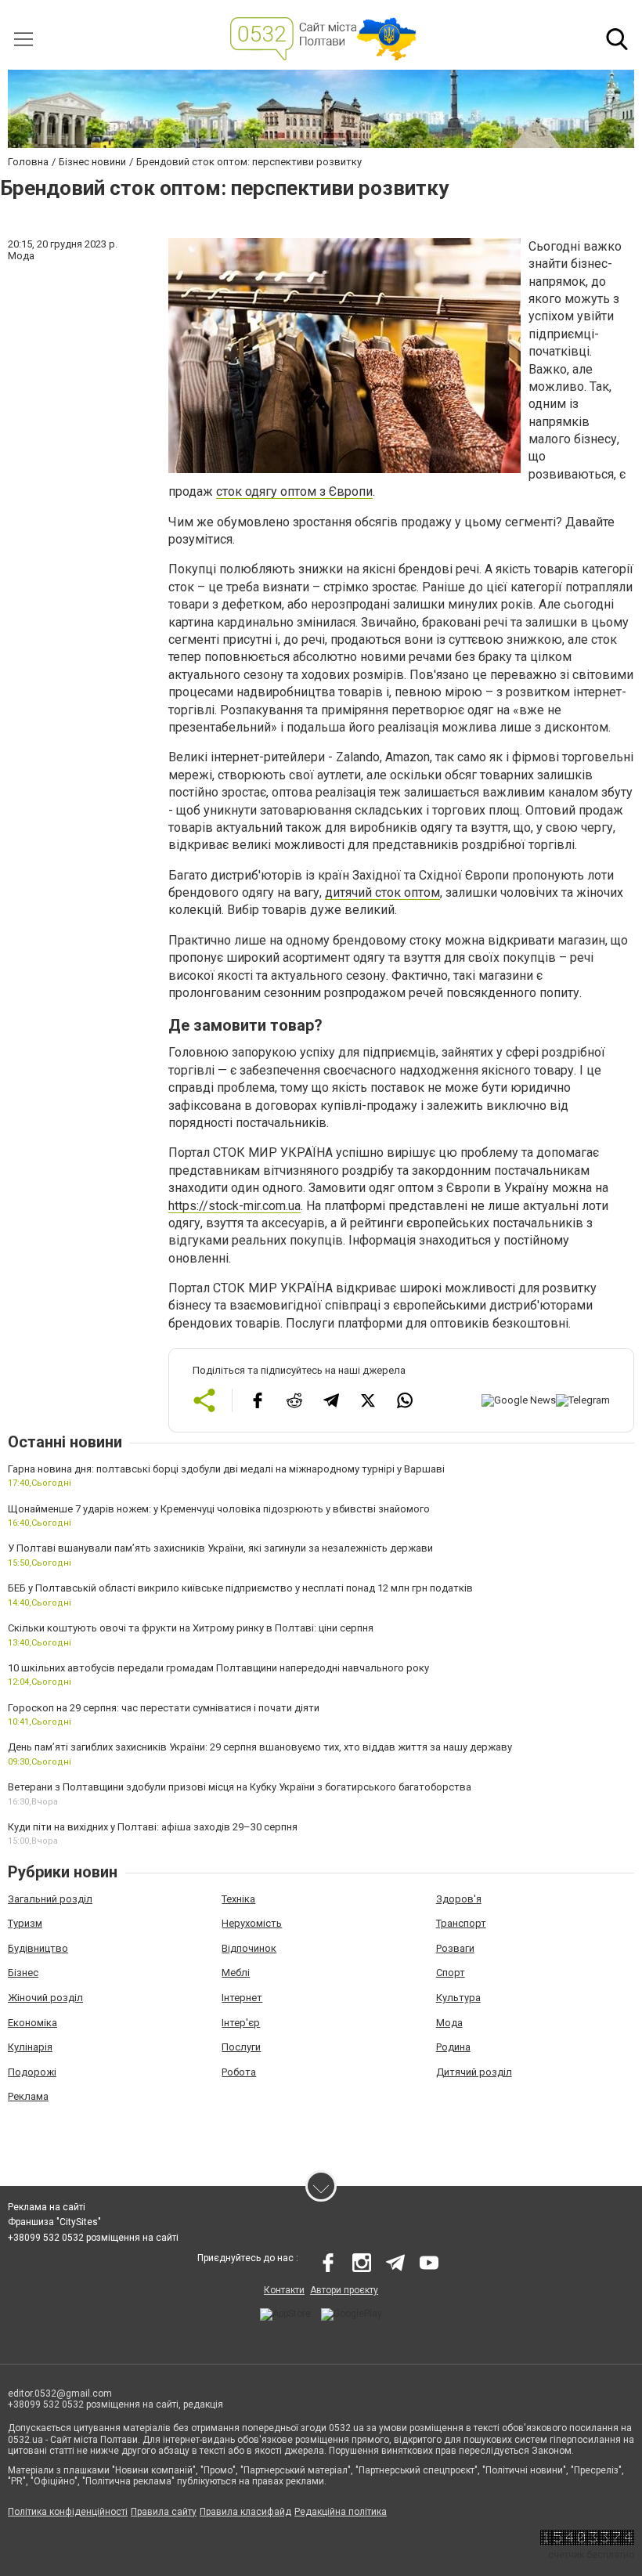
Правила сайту (164, 2512)
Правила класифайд (245, 2512)
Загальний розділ (50, 1899)
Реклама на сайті (47, 2207)
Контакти (284, 2290)
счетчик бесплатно (591, 2555)
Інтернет (242, 1998)
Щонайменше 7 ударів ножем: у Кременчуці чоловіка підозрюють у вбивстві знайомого (219, 1509)
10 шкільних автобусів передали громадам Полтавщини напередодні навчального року (218, 1668)
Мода (449, 2023)
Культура (458, 1998)
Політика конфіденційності (68, 2512)
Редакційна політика (341, 2512)
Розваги (455, 1948)
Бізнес (23, 1973)
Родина (453, 2047)
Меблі (236, 1973)
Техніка (238, 1899)
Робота (239, 2072)
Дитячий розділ (474, 2072)
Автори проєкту (344, 2290)
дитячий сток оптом (382, 892)
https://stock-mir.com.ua (234, 1206)
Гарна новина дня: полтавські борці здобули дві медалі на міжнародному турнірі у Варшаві (226, 1469)
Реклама (28, 2096)
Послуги (241, 2047)
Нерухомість (252, 1923)
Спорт (451, 1973)
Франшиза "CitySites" (54, 2222)
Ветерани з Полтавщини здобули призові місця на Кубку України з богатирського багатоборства (240, 1787)
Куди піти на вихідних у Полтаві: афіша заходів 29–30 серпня (153, 1827)
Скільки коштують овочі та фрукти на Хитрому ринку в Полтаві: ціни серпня (191, 1628)
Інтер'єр (241, 2023)
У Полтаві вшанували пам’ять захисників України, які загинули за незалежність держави (220, 1548)
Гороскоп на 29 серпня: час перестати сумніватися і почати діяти (164, 1708)
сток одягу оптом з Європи (294, 491)
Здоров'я (459, 1899)
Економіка (32, 2023)
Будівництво (38, 1948)
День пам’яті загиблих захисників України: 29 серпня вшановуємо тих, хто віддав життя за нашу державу (260, 1747)
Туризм (25, 1923)
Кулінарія (30, 2047)
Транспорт (461, 1923)
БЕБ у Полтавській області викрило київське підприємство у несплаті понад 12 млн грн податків (240, 1588)
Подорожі (32, 2072)
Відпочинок (249, 1948)
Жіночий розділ (45, 1998)
